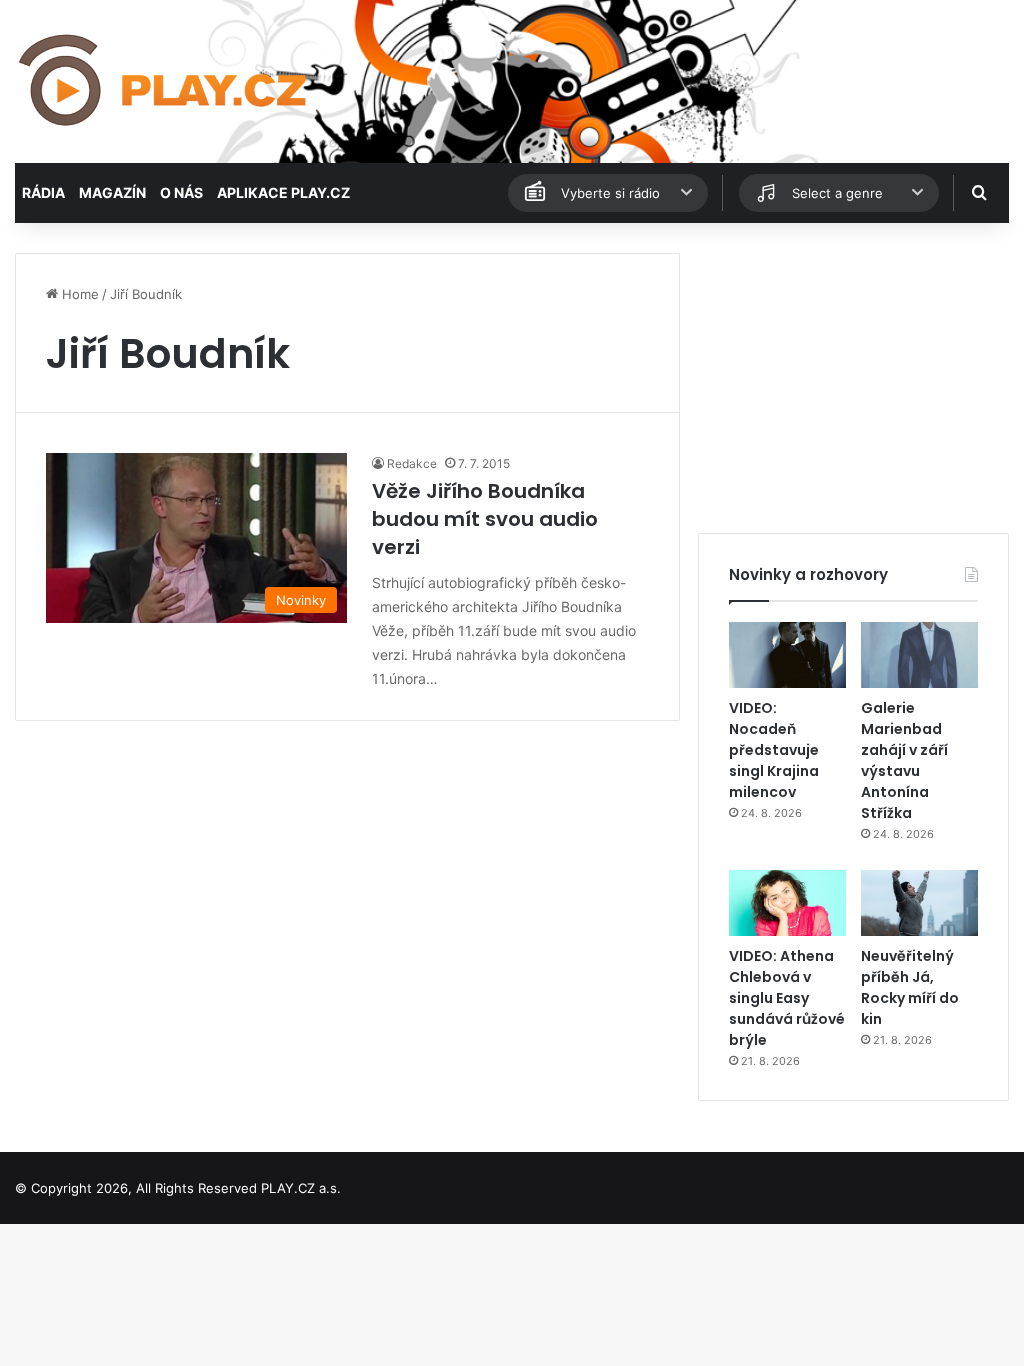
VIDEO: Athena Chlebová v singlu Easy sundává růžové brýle (787, 998)
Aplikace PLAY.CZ (283, 192)
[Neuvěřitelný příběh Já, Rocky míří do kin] (919, 903)
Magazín (112, 192)
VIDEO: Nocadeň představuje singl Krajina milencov (774, 750)
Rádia (43, 192)
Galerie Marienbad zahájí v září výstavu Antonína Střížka (904, 760)
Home (78, 294)
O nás (181, 192)
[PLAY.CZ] (164, 81)
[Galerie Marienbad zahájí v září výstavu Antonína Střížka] (919, 655)
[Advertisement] (853, 378)
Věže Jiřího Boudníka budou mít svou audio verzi (485, 519)
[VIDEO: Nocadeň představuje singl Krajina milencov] (787, 655)
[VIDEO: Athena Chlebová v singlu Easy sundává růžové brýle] (787, 903)
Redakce (412, 463)
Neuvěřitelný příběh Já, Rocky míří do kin (910, 987)
